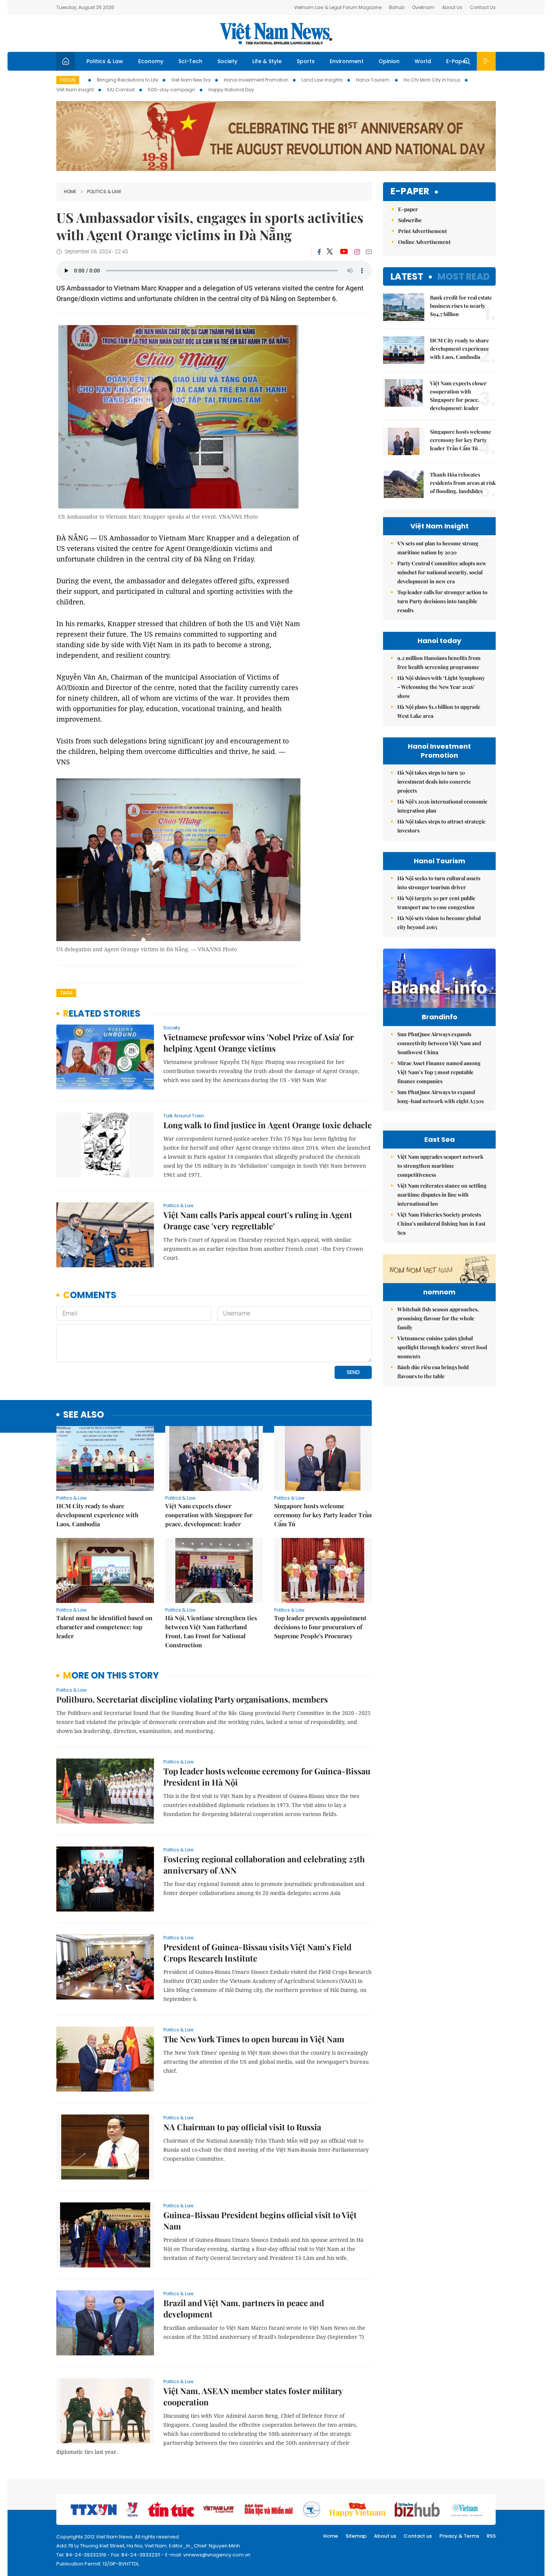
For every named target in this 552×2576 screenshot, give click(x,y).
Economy (151, 61)
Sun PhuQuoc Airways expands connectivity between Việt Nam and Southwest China (439, 1043)
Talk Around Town (184, 1116)
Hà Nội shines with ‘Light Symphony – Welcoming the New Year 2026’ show (441, 687)
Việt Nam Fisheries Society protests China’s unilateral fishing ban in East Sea (441, 1224)
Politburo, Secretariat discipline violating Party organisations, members (192, 1699)
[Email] (369, 252)
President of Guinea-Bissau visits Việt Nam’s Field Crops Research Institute (257, 1952)
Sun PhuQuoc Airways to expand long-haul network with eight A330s (440, 1097)
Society (227, 61)
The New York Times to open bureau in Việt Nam (254, 2039)
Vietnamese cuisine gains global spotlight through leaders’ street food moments (442, 1347)
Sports (306, 61)
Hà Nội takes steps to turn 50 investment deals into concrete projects (434, 782)
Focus (68, 80)
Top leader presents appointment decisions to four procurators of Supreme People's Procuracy (320, 1627)
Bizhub (397, 7)
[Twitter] (330, 252)
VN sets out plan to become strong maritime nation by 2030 (438, 548)
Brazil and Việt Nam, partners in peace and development (244, 2308)
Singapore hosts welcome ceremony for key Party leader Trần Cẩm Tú (323, 1515)
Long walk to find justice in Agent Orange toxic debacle (268, 1125)
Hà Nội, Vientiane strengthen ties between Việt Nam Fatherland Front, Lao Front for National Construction (211, 1631)
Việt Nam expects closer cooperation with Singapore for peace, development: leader (209, 1515)
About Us (452, 7)
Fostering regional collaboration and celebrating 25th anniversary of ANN (264, 1865)
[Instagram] (357, 252)
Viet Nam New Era (191, 80)
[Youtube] (344, 252)
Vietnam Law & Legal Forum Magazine (338, 7)
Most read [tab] (464, 276)
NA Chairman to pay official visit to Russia (242, 2127)
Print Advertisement (422, 231)
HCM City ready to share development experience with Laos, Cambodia (97, 1515)
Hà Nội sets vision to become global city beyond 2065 (439, 922)
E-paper (410, 191)
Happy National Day (231, 90)
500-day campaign (172, 90)
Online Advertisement (424, 242)
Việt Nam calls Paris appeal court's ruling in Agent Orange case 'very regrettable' (258, 1220)
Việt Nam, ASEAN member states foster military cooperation (253, 2396)
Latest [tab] (407, 276)
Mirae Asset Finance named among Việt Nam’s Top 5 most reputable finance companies (439, 1072)
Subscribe (410, 220)
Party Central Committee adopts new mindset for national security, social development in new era (442, 572)
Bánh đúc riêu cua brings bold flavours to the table (433, 1372)
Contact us (418, 2536)
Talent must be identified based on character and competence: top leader (104, 1627)
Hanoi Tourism (373, 80)
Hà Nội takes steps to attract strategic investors (441, 826)
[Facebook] (319, 252)
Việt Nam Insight (75, 90)
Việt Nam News (276, 33)
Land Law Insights (322, 80)
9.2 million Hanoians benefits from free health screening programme (439, 662)
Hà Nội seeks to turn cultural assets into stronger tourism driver (439, 883)
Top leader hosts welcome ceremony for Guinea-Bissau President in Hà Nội (267, 1777)
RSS (491, 2536)
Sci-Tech (190, 61)
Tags (66, 993)
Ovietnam (423, 7)
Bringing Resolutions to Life (127, 80)
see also (84, 1415)
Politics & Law (105, 61)
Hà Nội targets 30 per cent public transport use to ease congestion (436, 903)
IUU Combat (121, 90)
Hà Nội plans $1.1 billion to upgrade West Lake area (439, 711)
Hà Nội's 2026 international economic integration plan (442, 806)
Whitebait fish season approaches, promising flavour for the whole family (438, 1318)
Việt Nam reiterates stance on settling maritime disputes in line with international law (442, 1195)
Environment (347, 61)
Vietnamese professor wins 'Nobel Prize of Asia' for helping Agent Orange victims (259, 1043)
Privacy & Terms (459, 2536)
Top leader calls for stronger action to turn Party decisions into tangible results (442, 601)
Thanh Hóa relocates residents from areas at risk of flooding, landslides (463, 483)
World (423, 61)
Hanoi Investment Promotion (256, 80)
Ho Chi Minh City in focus (432, 80)
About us (385, 2536)
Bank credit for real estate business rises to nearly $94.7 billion (461, 306)
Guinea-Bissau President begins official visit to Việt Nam (260, 2220)
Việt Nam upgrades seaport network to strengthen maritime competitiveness (440, 1166)
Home (70, 191)
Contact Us (483, 7)
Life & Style (267, 61)
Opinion (389, 61)
